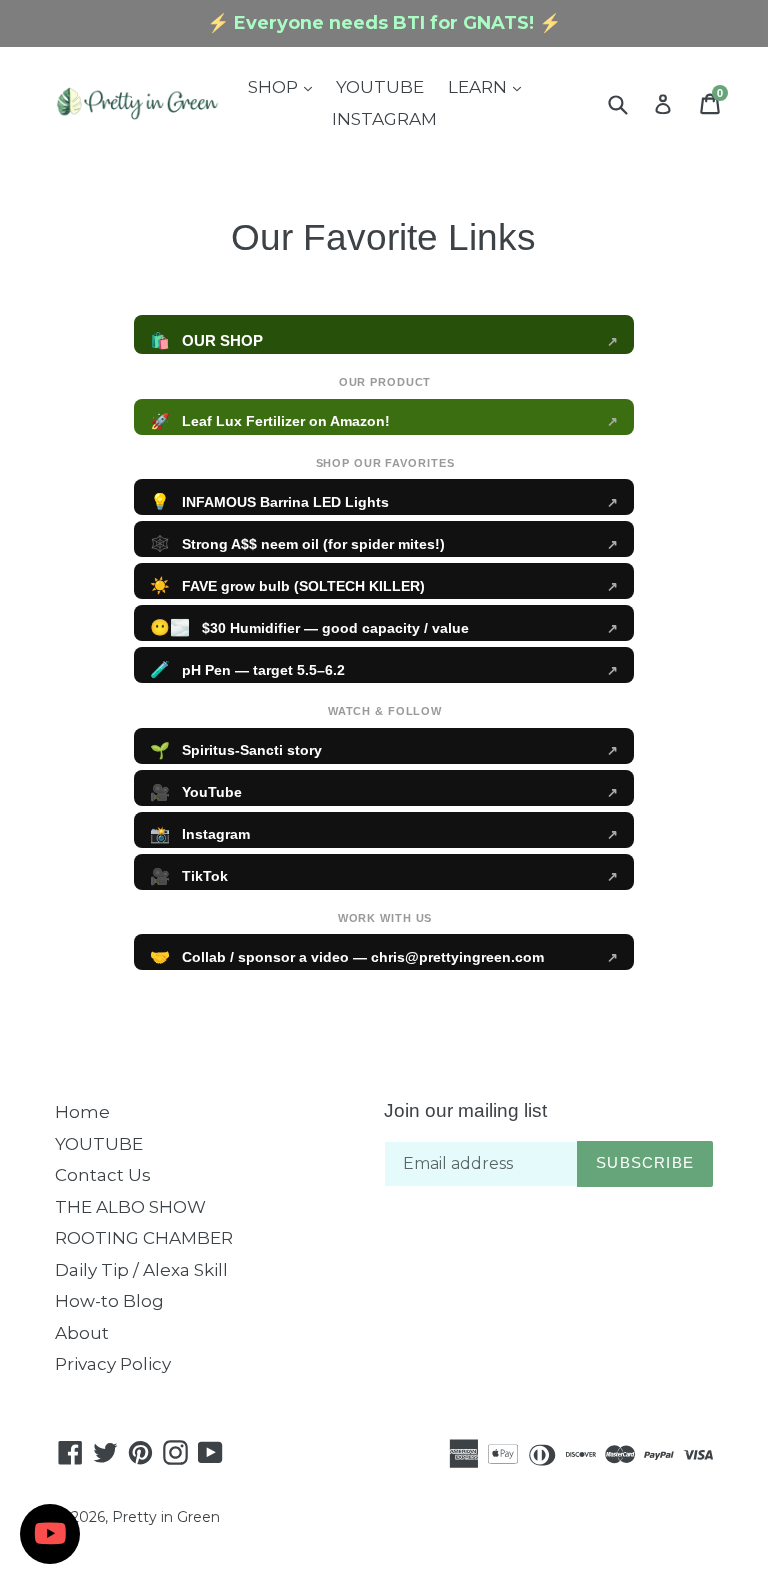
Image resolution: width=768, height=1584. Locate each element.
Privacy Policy (113, 1364)
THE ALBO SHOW (130, 1207)
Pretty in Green (166, 1517)
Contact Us (103, 1175)
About (82, 1333)
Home (82, 1112)
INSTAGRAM (384, 119)
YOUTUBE (380, 87)
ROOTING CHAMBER (144, 1238)
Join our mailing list (465, 1110)
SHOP (285, 86)
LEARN (489, 86)
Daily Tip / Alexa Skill (141, 1270)
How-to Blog (109, 1301)
